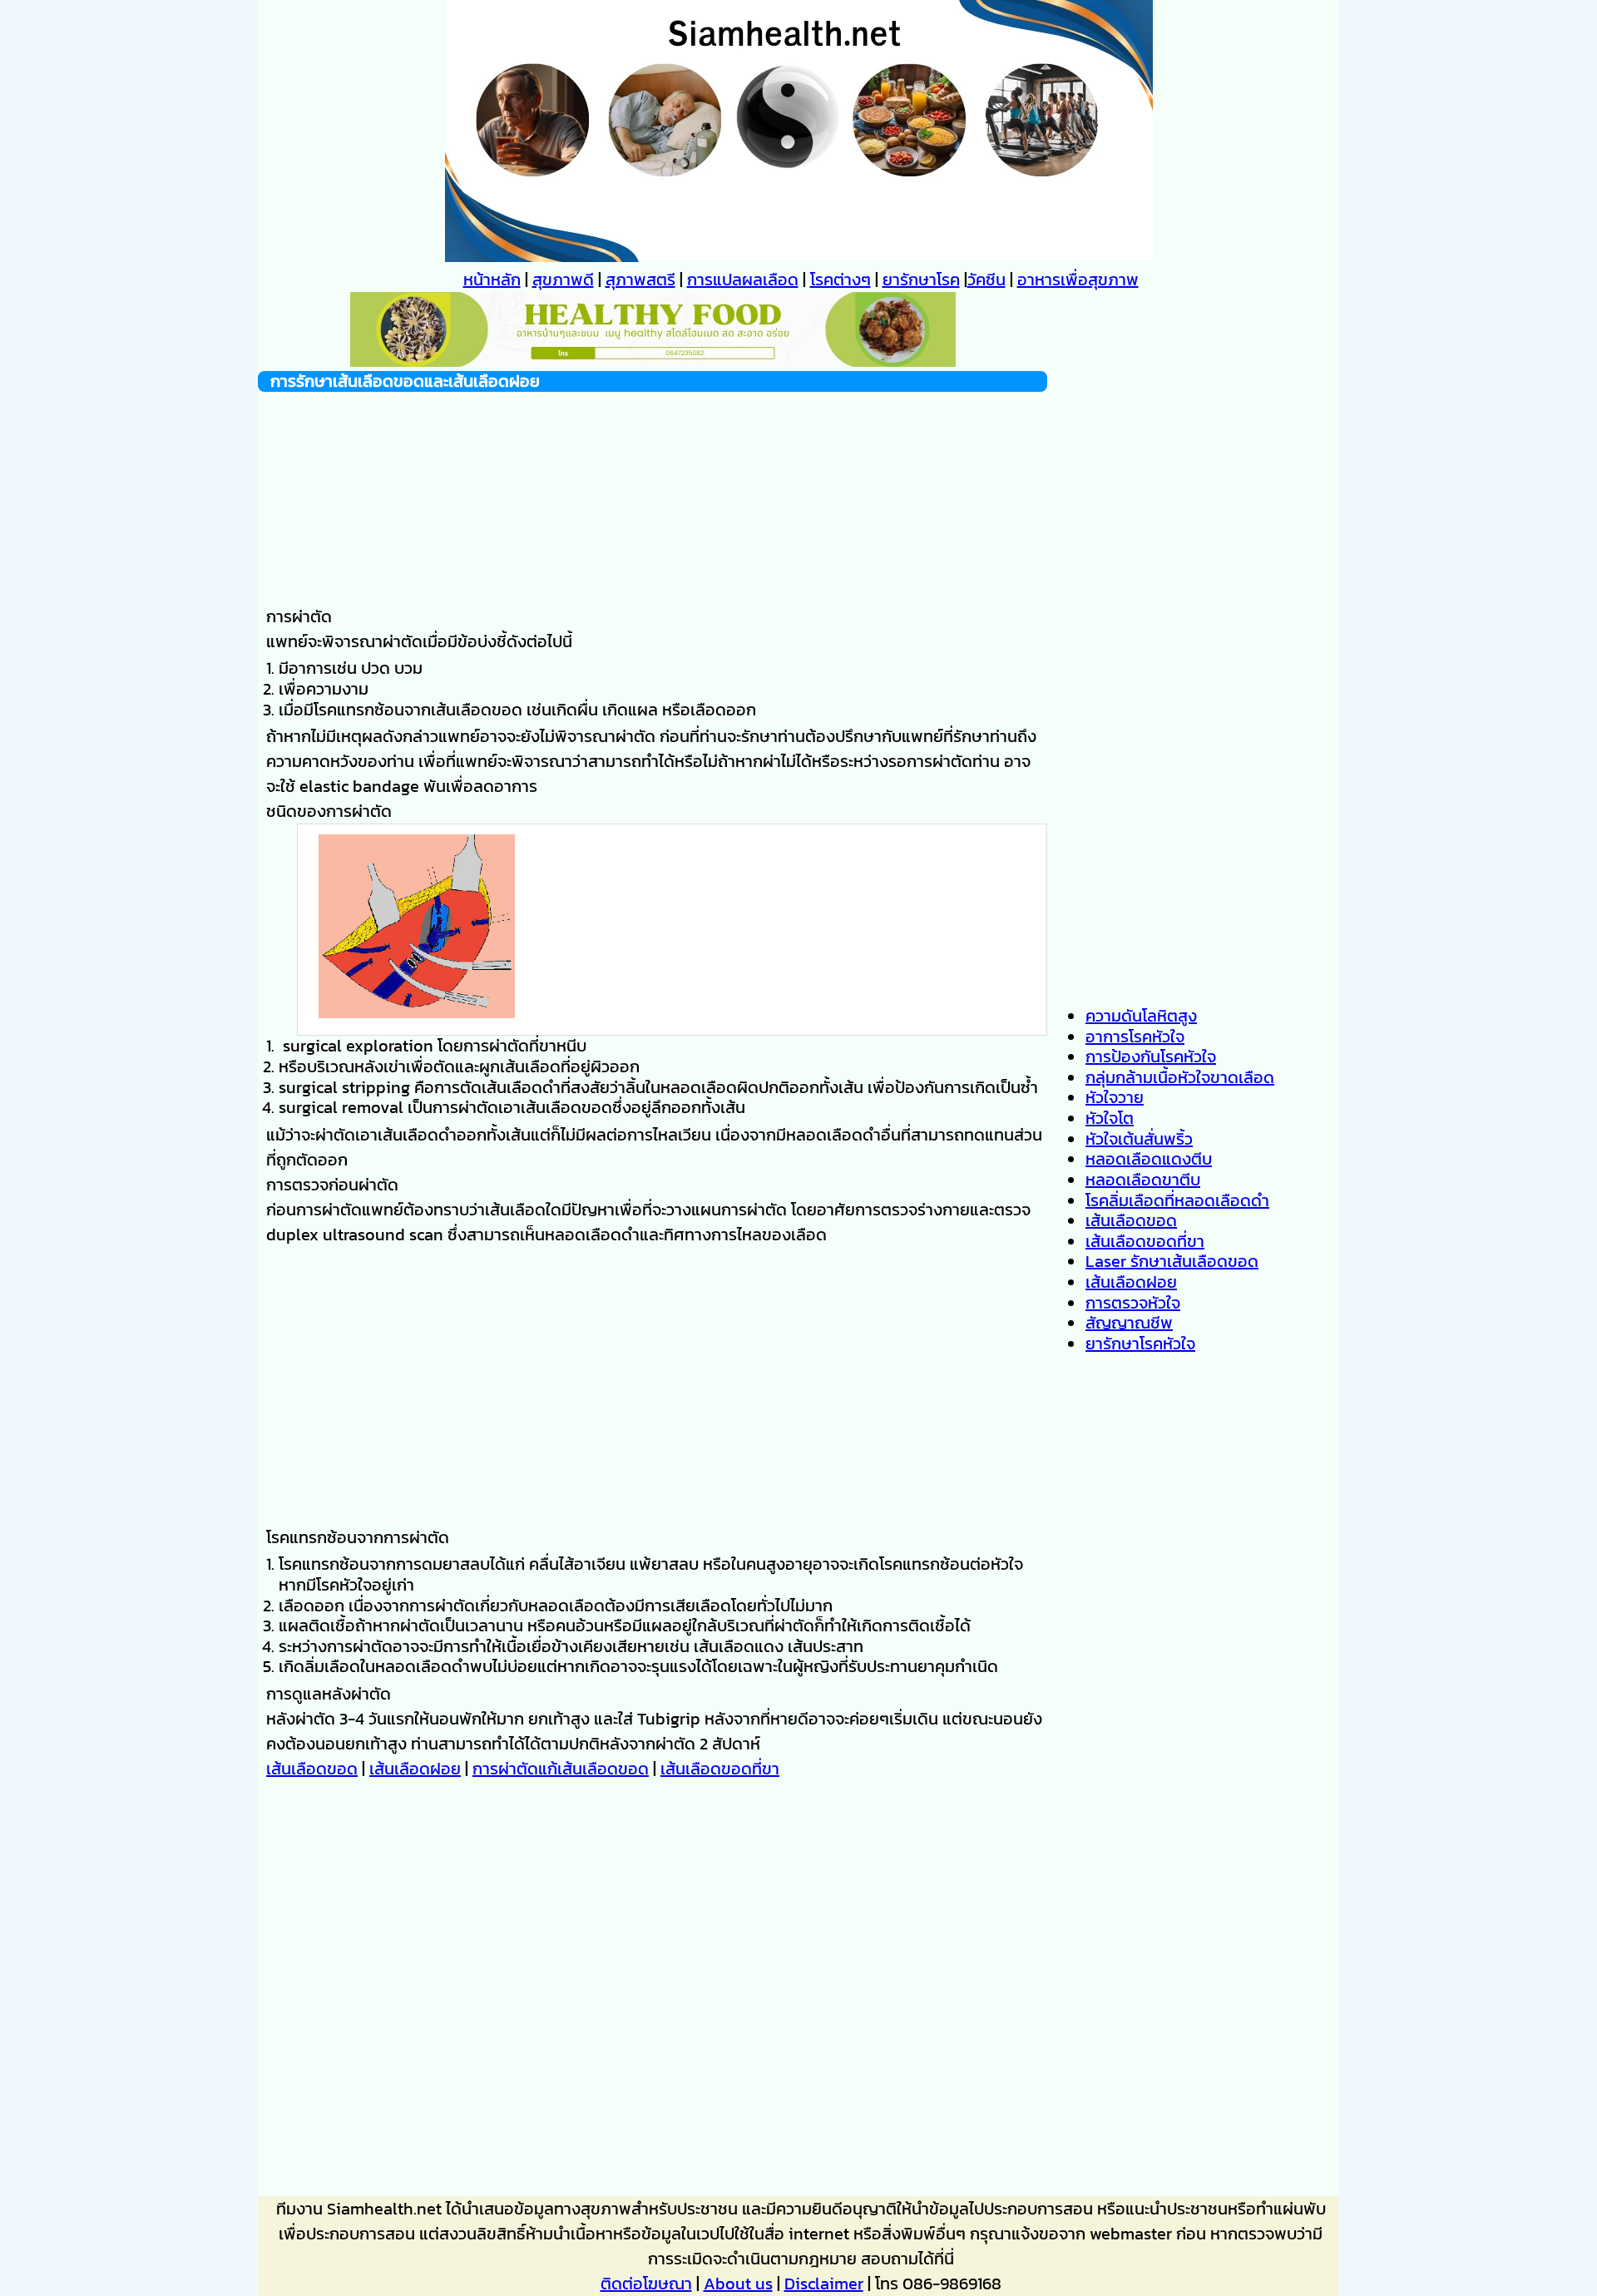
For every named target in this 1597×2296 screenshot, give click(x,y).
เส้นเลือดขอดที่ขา (720, 1769)
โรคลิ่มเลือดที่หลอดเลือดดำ (1177, 1200)
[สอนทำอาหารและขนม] (653, 361)
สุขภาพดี (563, 280)
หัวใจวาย (1115, 1097)
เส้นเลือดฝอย (415, 1769)
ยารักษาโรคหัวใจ (1140, 1343)
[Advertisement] (653, 496)
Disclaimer (824, 2284)
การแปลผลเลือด (743, 280)
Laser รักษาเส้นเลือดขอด (1172, 1261)
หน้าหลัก (492, 280)
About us (738, 2284)
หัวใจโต (1110, 1118)
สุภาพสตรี (640, 280)
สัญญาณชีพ (1129, 1323)
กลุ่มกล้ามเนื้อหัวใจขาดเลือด (1180, 1077)
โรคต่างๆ (841, 280)
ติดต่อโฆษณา (646, 2284)
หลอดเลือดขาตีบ (1143, 1180)
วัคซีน (986, 280)
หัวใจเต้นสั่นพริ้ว (1139, 1139)
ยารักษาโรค (921, 280)
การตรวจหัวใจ (1133, 1303)
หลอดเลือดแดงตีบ (1149, 1159)
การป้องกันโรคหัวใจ (1151, 1056)
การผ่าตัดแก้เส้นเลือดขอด (561, 1769)
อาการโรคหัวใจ (1135, 1037)
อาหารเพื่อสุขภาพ (1078, 280)
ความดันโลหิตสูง (1141, 1016)
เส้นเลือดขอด (312, 1769)
